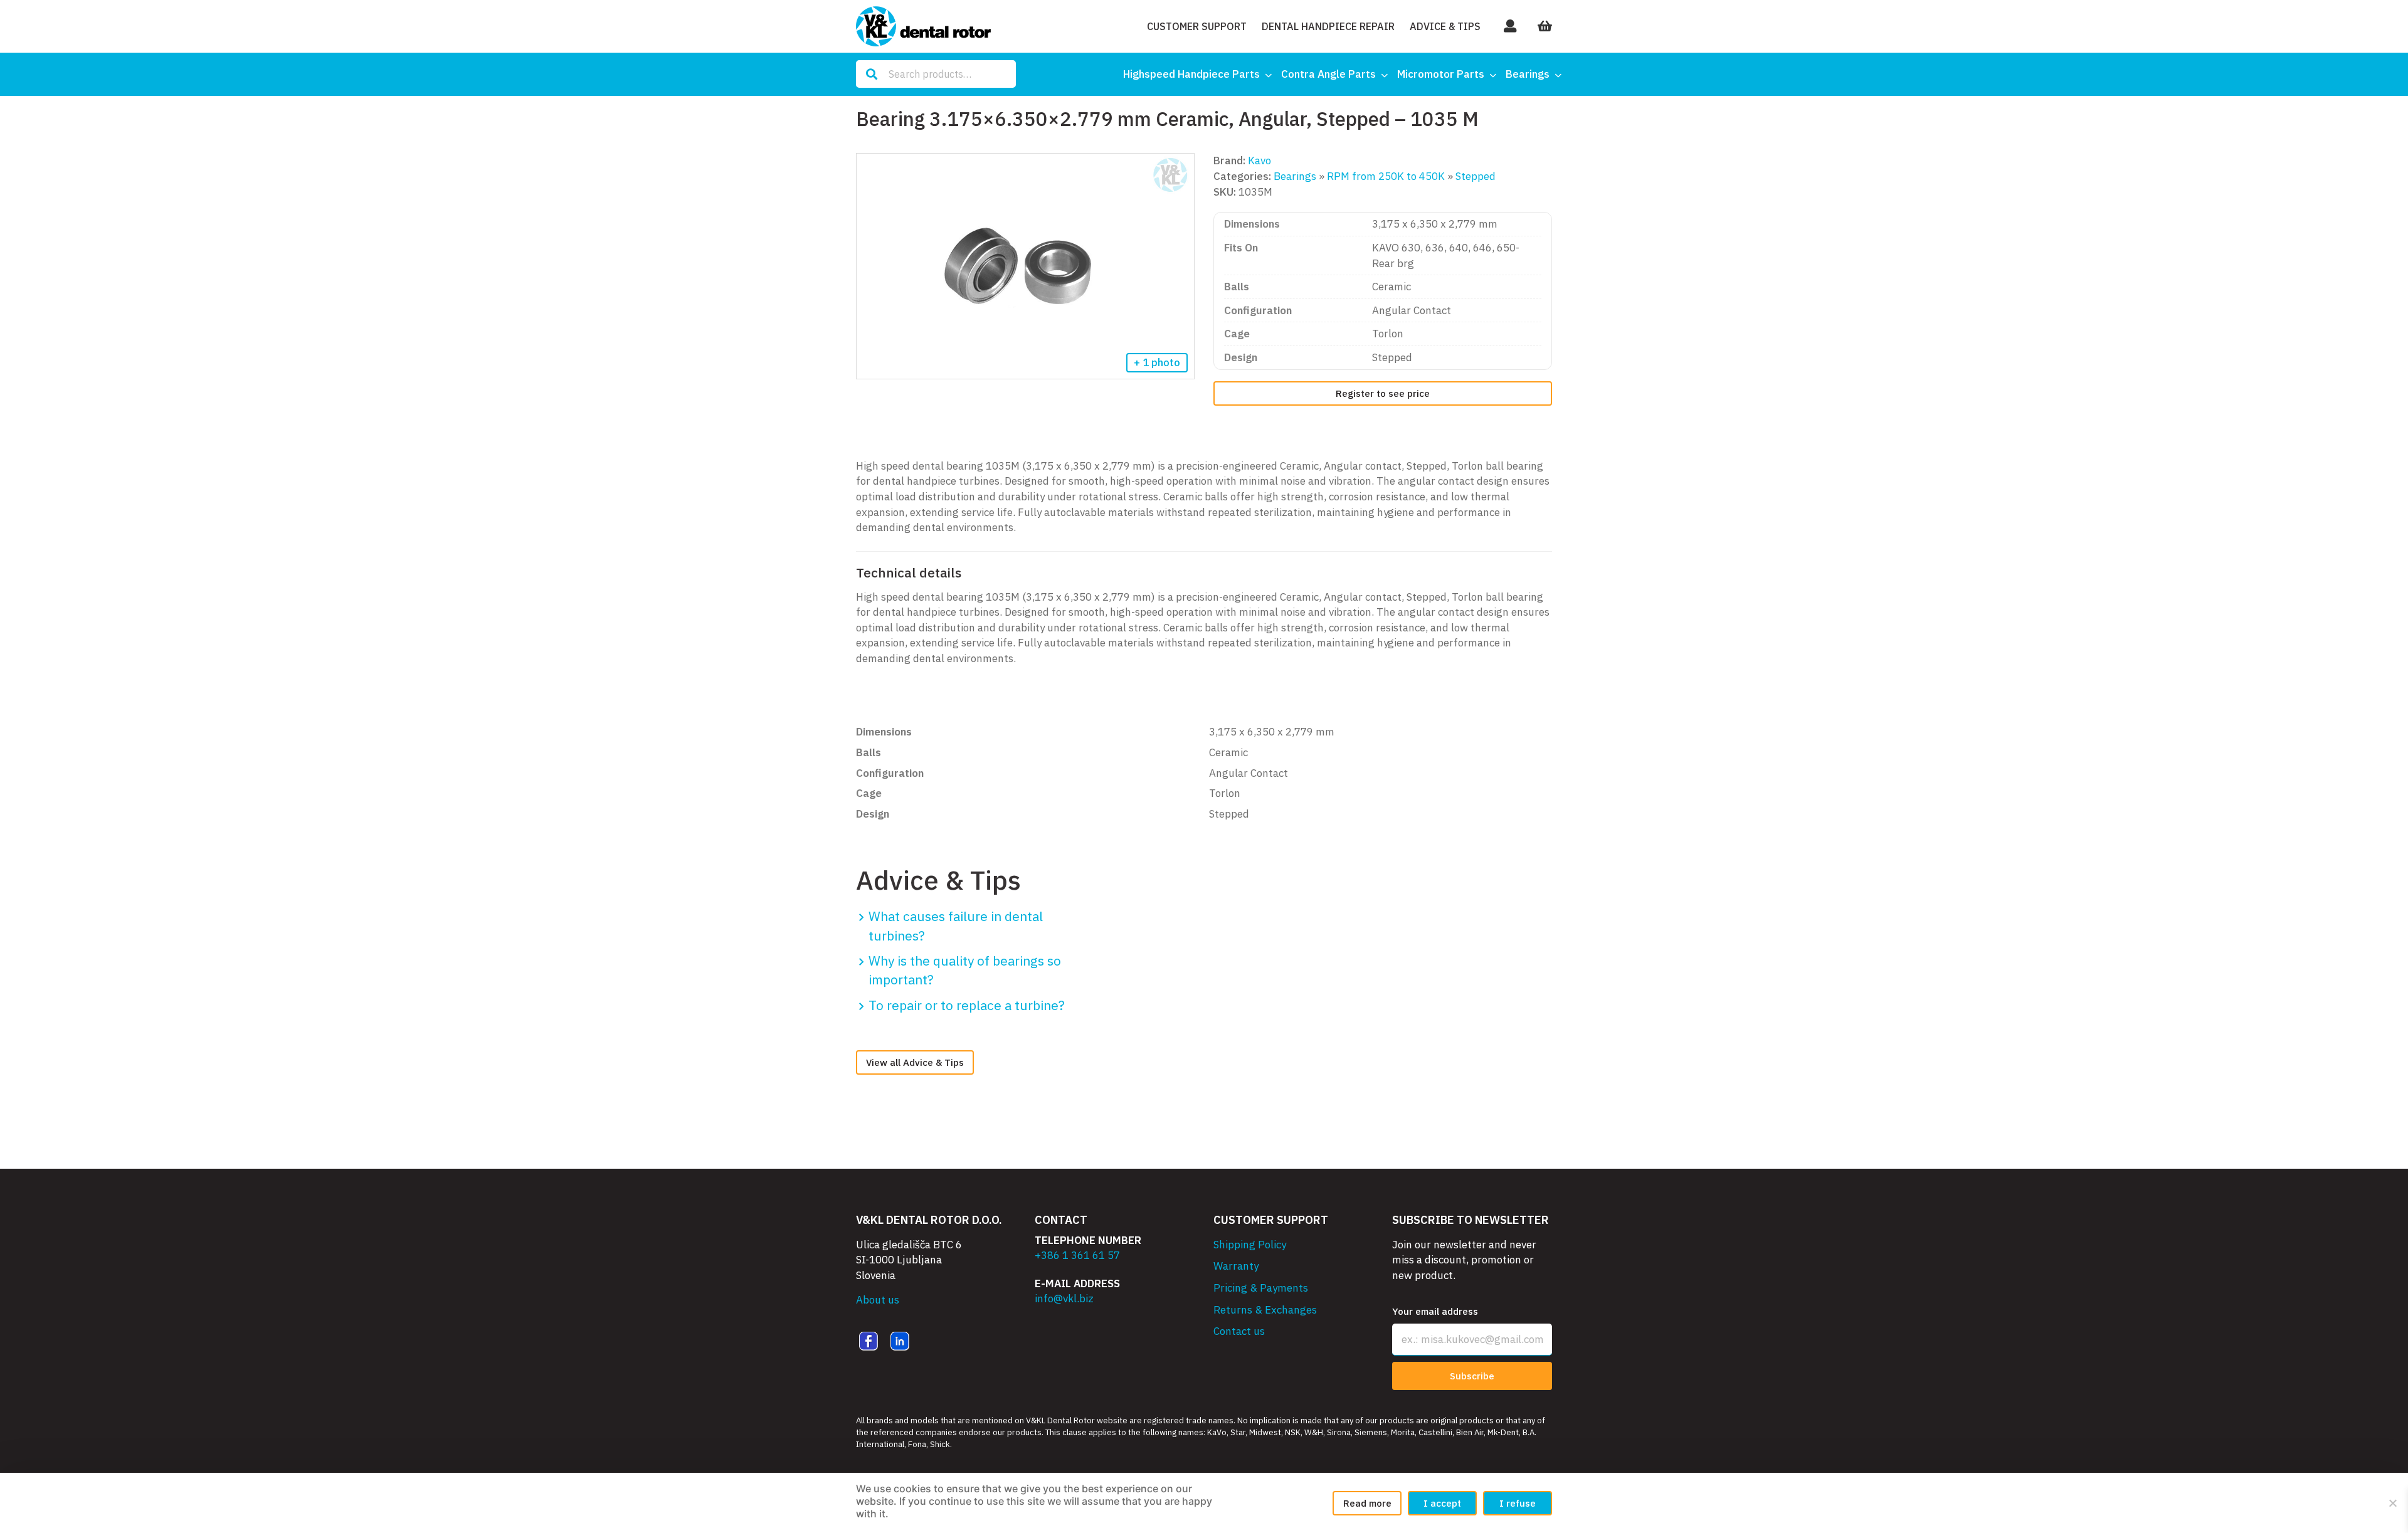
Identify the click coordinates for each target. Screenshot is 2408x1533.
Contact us (1239, 1331)
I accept (1442, 1503)
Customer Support (1197, 26)
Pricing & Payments (1261, 1288)
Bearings (1528, 74)
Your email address (1435, 1311)
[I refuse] (2392, 1503)
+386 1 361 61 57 (1077, 1255)
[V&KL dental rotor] (923, 26)
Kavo (1259, 161)
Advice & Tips (1445, 26)
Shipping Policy (1250, 1245)
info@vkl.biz (1064, 1299)
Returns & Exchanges (1265, 1310)
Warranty (1236, 1266)
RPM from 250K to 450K (1386, 176)
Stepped (1476, 176)
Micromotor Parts (1441, 74)
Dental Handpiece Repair (1328, 26)
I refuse (1518, 1503)
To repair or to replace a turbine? (967, 1005)
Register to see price (1383, 393)
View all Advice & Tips (915, 1062)
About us (878, 1300)
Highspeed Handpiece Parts (1191, 74)
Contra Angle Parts (1328, 74)
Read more (1367, 1503)
